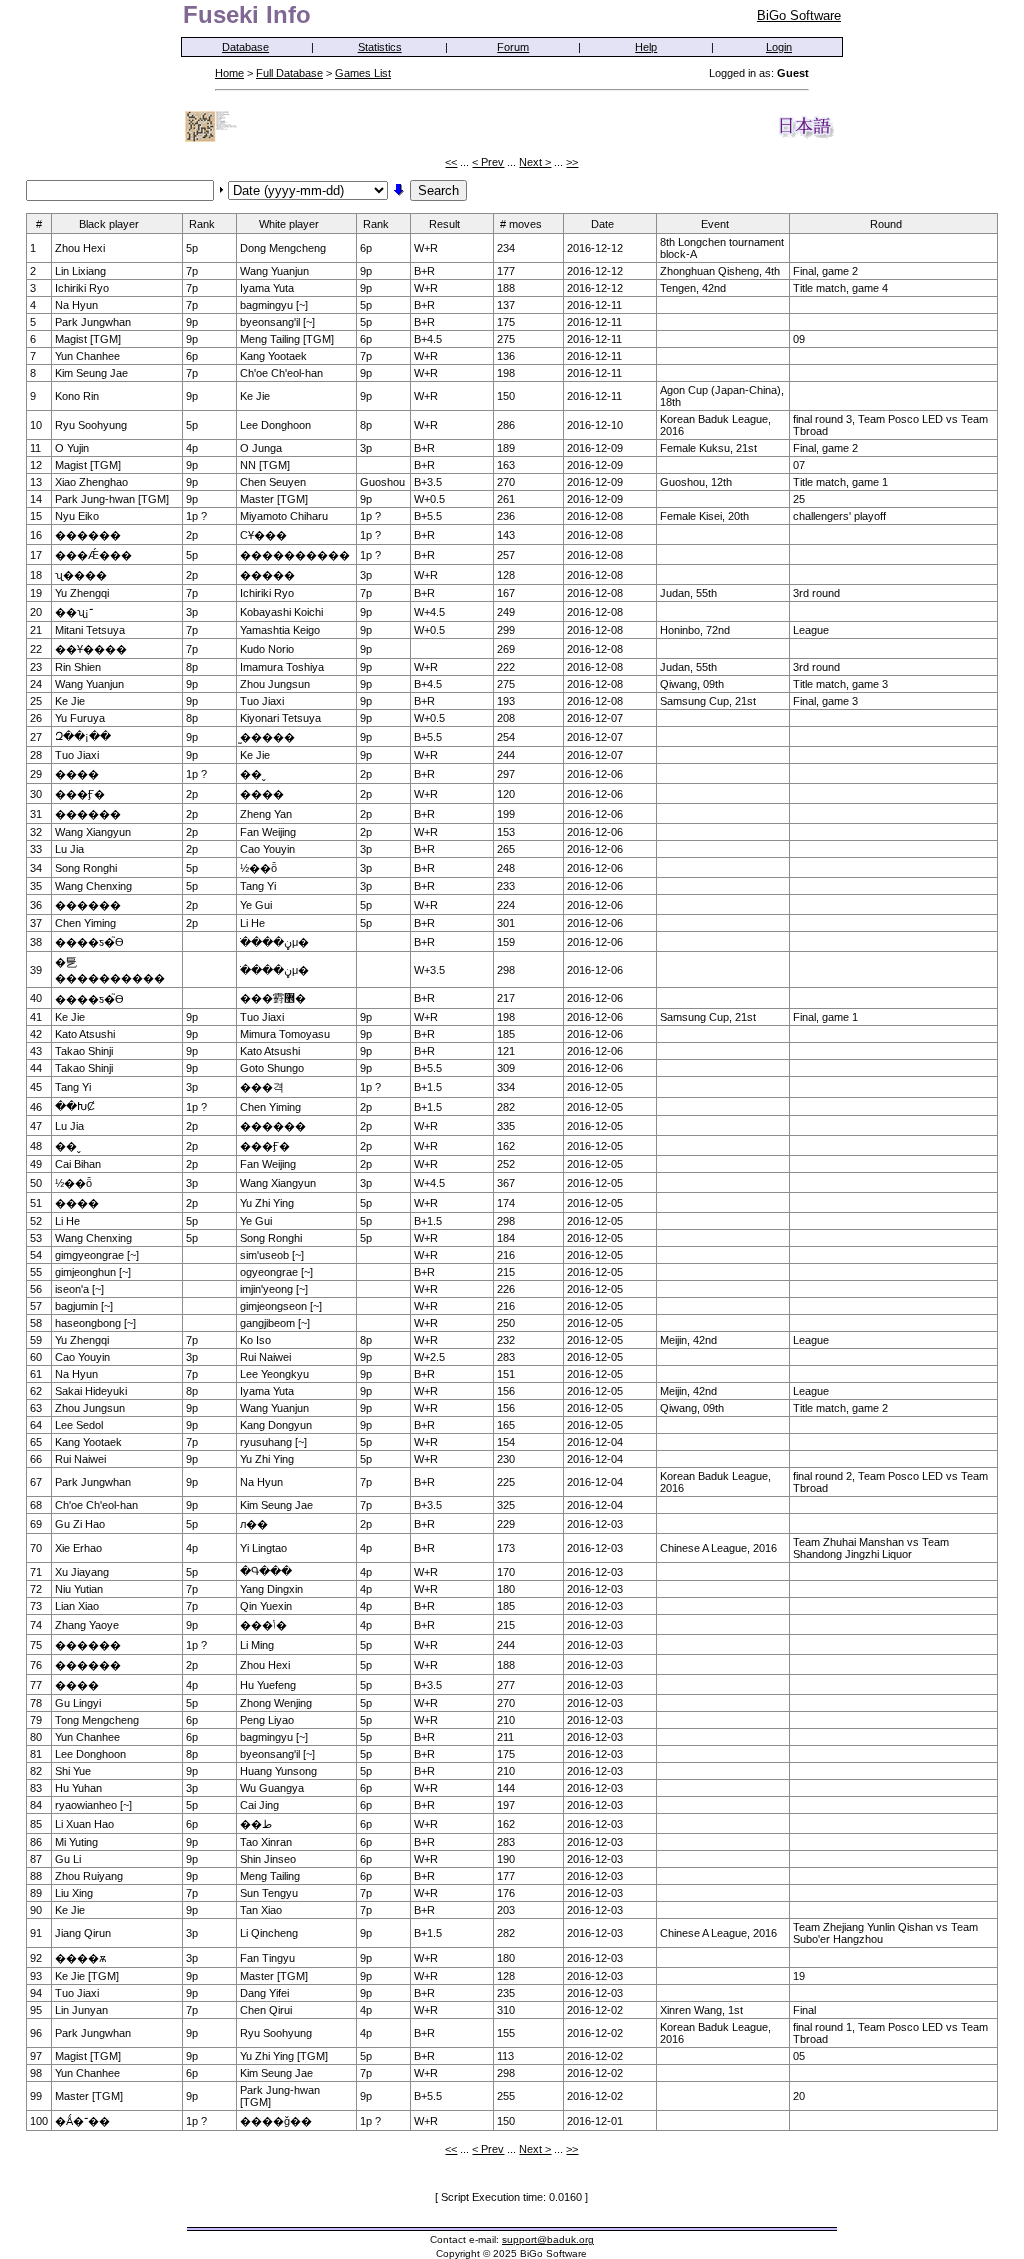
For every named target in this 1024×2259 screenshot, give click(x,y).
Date (602, 224)
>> (572, 162)
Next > (535, 162)
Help (646, 47)
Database (245, 47)
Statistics (380, 47)
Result (444, 224)
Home (229, 73)
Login (779, 47)
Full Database (289, 73)
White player (289, 224)
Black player (109, 224)
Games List (363, 73)
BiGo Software (799, 15)
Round (886, 224)
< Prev (488, 162)
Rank (202, 224)
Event (715, 224)
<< (451, 162)
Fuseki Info (247, 14)
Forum (513, 47)
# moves (521, 224)
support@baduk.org (548, 2239)
